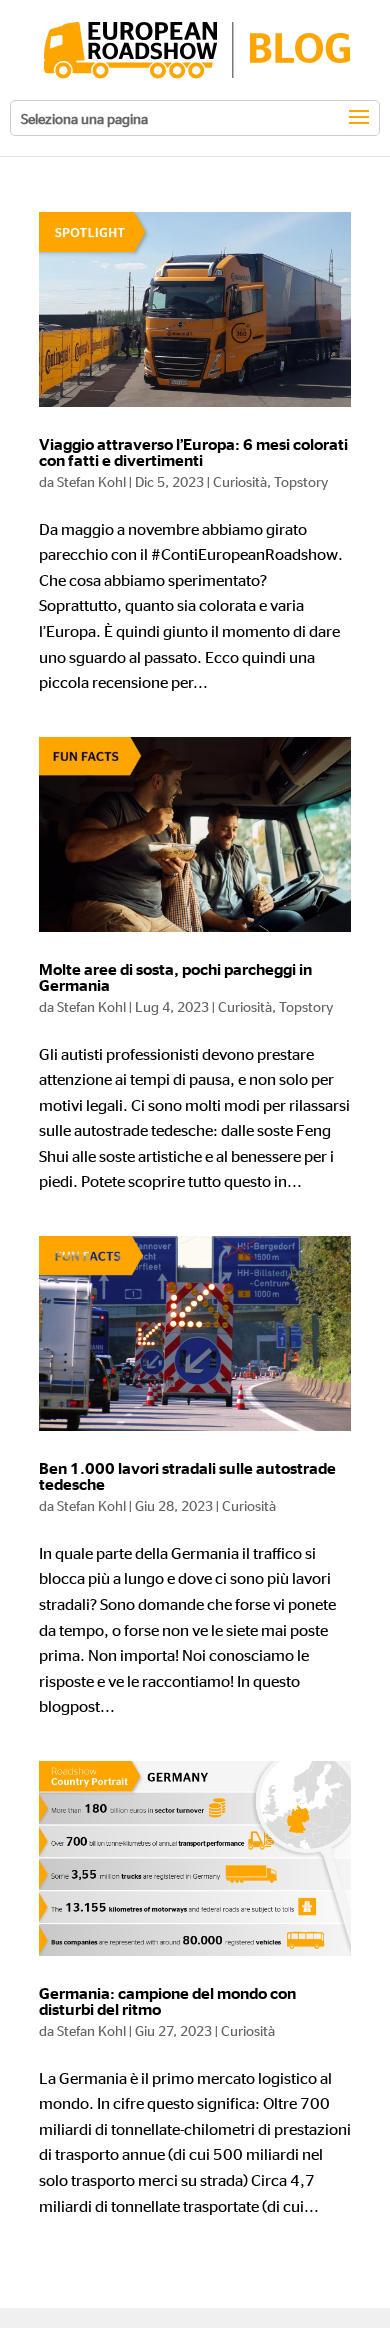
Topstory (301, 481)
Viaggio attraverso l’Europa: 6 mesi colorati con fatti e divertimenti (193, 453)
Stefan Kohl (91, 481)
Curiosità (240, 481)
